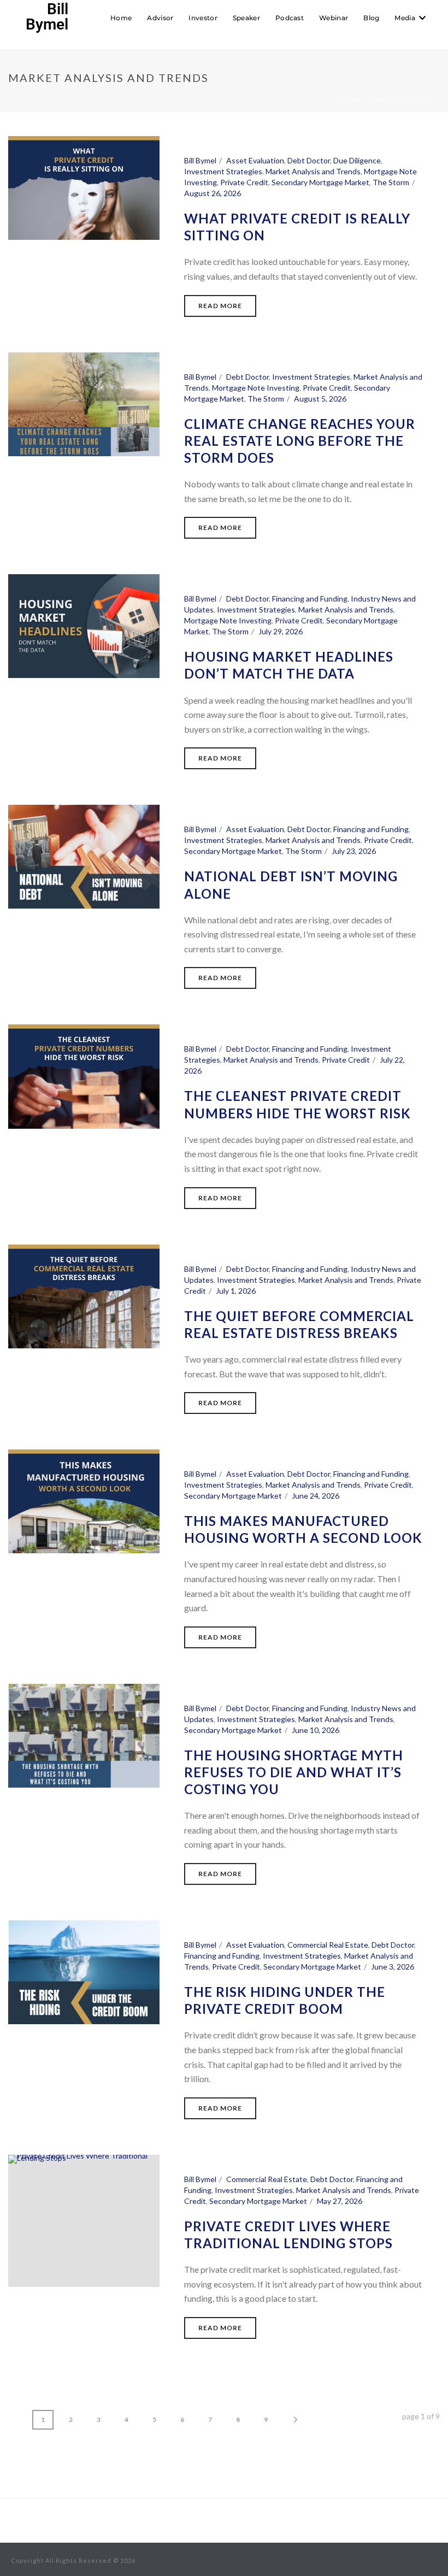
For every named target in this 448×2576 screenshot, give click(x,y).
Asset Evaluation (399, 101)
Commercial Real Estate (328, 1945)
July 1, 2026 (236, 1291)
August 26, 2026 (213, 193)
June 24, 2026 (316, 1496)
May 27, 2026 (340, 2201)
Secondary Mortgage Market (320, 182)
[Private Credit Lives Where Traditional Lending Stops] (84, 2221)
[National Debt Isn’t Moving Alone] (84, 857)
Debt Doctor (309, 160)
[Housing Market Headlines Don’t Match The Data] (84, 626)
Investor (203, 18)
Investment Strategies (223, 171)
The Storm (391, 182)
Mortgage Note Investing (256, 388)
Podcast (290, 18)
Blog (371, 18)
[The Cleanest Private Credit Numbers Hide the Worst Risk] (84, 1076)
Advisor (160, 18)
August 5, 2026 (320, 399)
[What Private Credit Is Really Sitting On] (84, 188)
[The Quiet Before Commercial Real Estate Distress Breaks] (84, 1296)
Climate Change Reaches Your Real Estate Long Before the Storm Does (300, 441)
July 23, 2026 (354, 851)
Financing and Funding (310, 599)
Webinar (334, 18)
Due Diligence (357, 160)
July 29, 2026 (281, 631)
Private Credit (244, 182)
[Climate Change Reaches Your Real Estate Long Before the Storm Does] (84, 404)
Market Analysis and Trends (313, 171)
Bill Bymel (200, 160)
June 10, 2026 (316, 1730)
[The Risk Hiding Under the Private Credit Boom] (84, 1972)
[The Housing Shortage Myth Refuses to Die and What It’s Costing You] (84, 1736)
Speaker (246, 18)
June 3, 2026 (393, 1967)
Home (121, 18)
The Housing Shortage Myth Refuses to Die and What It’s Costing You (294, 1772)
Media (405, 18)
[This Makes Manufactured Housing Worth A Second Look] (84, 1501)
